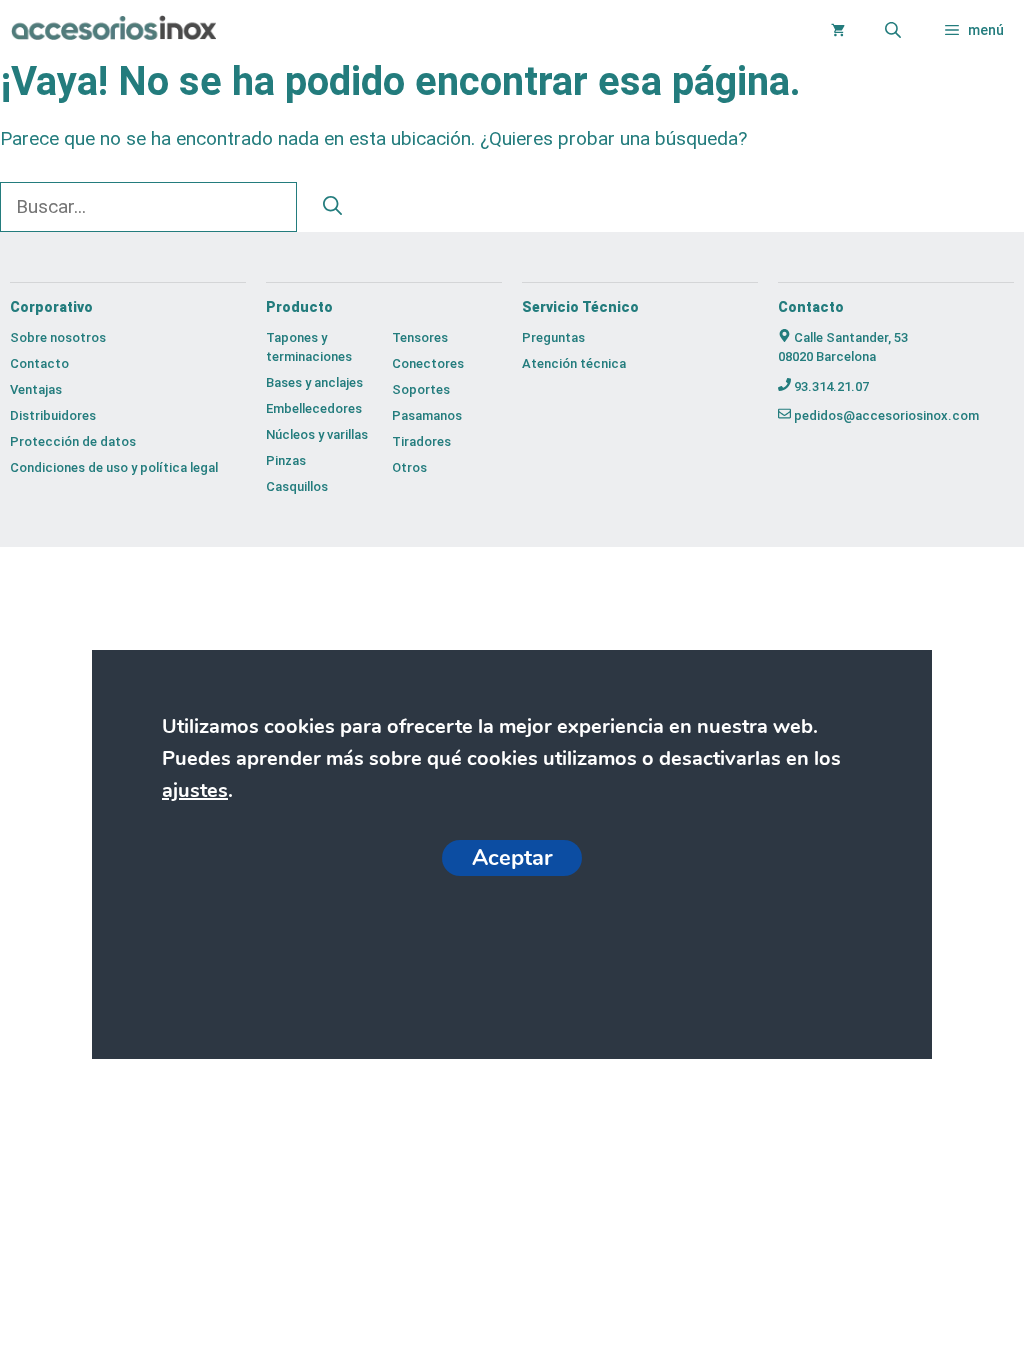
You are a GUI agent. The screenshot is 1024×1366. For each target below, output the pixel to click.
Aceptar (512, 858)
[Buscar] (332, 207)
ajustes (195, 790)
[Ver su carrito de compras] (838, 30)
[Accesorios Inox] (113, 30)
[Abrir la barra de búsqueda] (895, 29)
